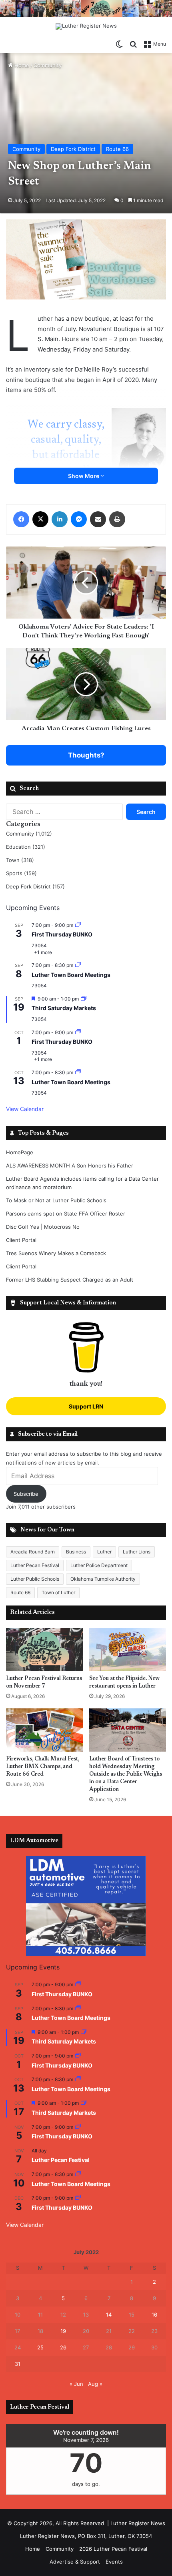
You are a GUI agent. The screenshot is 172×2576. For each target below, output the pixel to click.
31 (18, 2364)
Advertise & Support (75, 2562)
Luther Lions (137, 1552)
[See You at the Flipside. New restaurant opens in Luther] (128, 1650)
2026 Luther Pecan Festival (113, 2549)
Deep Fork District (73, 149)
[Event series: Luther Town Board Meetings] (78, 965)
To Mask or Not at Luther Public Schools (56, 1200)
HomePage (20, 1152)
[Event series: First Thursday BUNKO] (78, 925)
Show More (84, 476)
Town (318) (20, 860)
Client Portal (21, 1240)
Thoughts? (86, 755)
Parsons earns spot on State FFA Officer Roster (66, 1214)
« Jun (76, 2384)
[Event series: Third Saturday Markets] (84, 999)
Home (21, 65)
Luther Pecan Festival (35, 1565)
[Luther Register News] (86, 26)
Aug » (95, 2384)
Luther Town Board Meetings (71, 975)
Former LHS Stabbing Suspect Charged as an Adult (70, 1280)
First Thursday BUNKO (62, 934)
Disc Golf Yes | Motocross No (43, 1227)
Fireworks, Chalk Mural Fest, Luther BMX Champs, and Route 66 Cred (43, 1767)
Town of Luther (58, 1592)
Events (114, 2562)
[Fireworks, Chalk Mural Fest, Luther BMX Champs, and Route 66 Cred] (44, 1730)
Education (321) (26, 847)
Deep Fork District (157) (35, 886)
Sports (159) (21, 873)
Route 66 (117, 149)
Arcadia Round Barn (33, 1552)
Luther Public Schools (35, 1579)
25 (40, 2347)
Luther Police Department (99, 1565)
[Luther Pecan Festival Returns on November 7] (44, 1650)
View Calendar (25, 1109)
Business (76, 1552)
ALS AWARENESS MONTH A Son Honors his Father (70, 1165)
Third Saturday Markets (64, 1008)
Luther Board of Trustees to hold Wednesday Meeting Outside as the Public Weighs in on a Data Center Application (126, 1774)
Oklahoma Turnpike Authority (103, 1579)
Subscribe (26, 1494)
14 (109, 2315)
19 (63, 2331)
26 (63, 2347)
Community (48, 65)
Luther (104, 1552)
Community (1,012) (29, 834)
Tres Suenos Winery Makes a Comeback (56, 1253)
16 (154, 2315)
